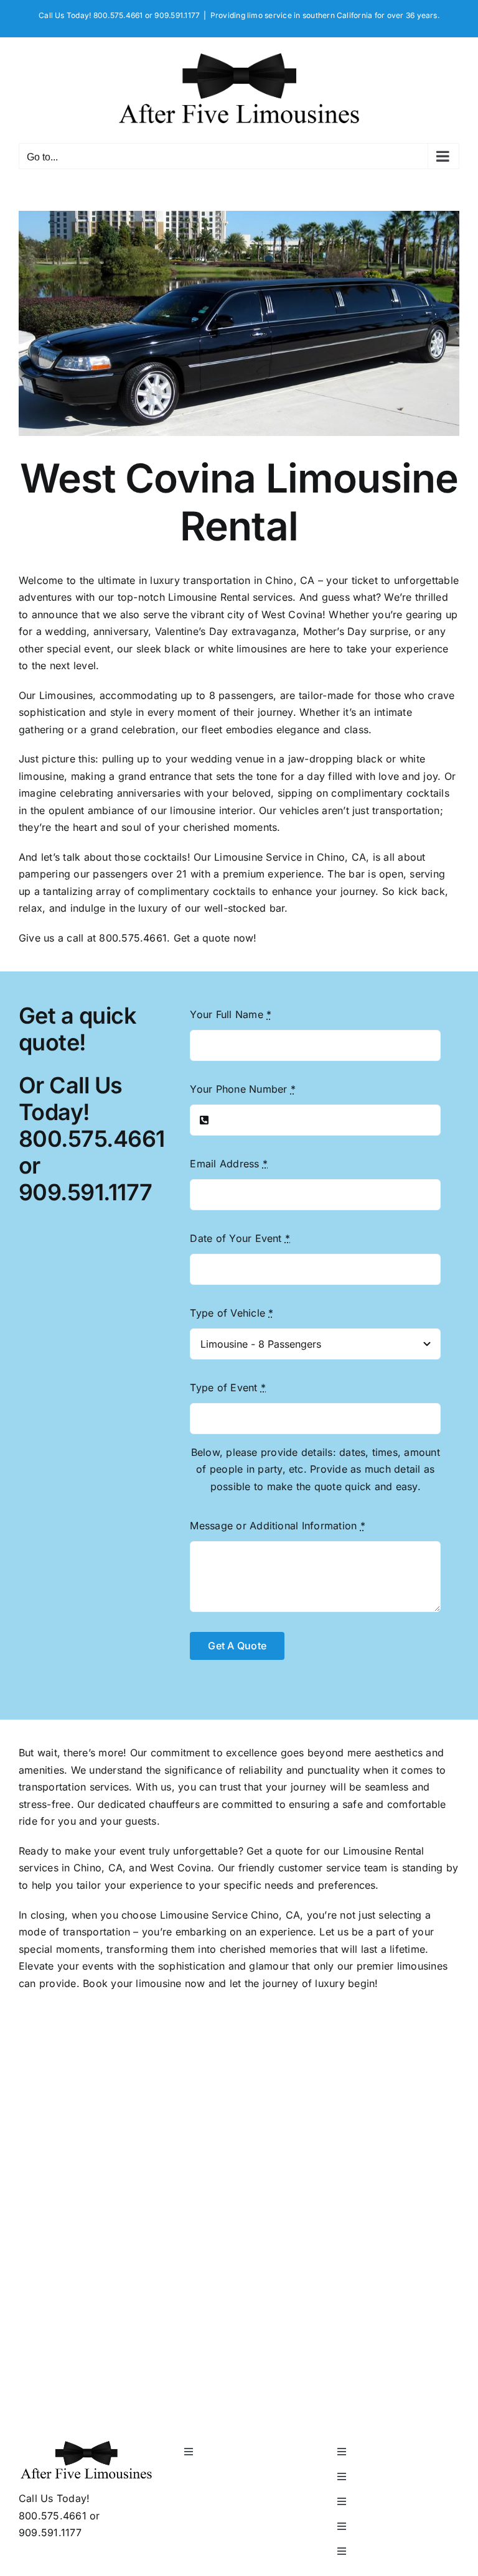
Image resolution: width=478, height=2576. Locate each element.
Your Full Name (231, 1014)
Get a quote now (214, 938)
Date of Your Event (240, 1238)
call (75, 938)
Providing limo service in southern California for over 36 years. (325, 15)
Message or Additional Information (277, 1526)
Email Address (229, 1164)
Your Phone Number (243, 1089)
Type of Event (228, 1388)
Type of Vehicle (232, 1313)
